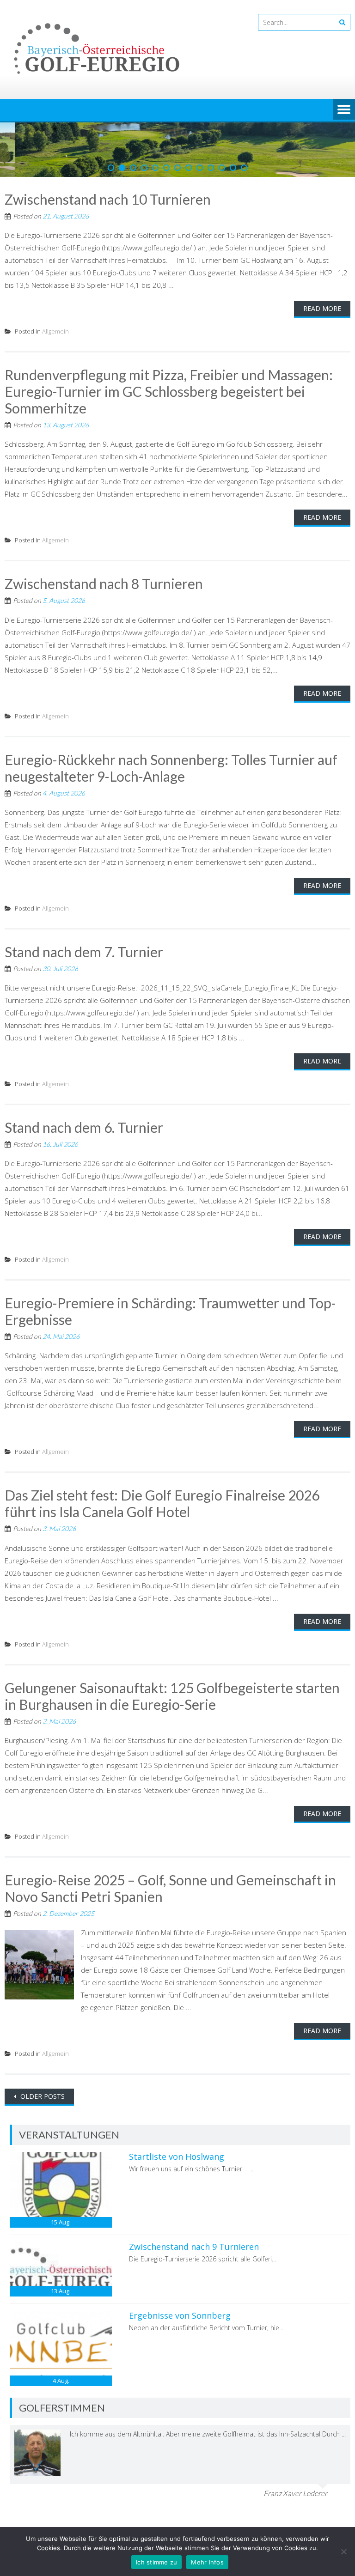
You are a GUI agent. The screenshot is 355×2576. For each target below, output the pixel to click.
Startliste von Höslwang (177, 2157)
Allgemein (55, 331)
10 (211, 168)
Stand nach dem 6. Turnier (84, 1127)
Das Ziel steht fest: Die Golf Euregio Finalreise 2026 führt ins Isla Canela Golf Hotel (162, 1503)
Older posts (42, 2096)
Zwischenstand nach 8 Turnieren (104, 583)
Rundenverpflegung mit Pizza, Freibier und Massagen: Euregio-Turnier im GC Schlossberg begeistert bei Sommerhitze (169, 391)
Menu (344, 110)
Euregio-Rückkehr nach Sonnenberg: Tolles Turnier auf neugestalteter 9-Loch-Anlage (171, 768)
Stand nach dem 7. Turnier (84, 952)
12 (233, 168)
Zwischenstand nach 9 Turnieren (194, 2247)
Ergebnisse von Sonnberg (180, 2315)
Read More (322, 308)
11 (222, 168)
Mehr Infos (207, 2562)
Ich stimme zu (156, 2562)
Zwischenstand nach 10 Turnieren (108, 199)
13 (244, 168)
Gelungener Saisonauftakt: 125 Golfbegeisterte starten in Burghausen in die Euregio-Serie (172, 1696)
